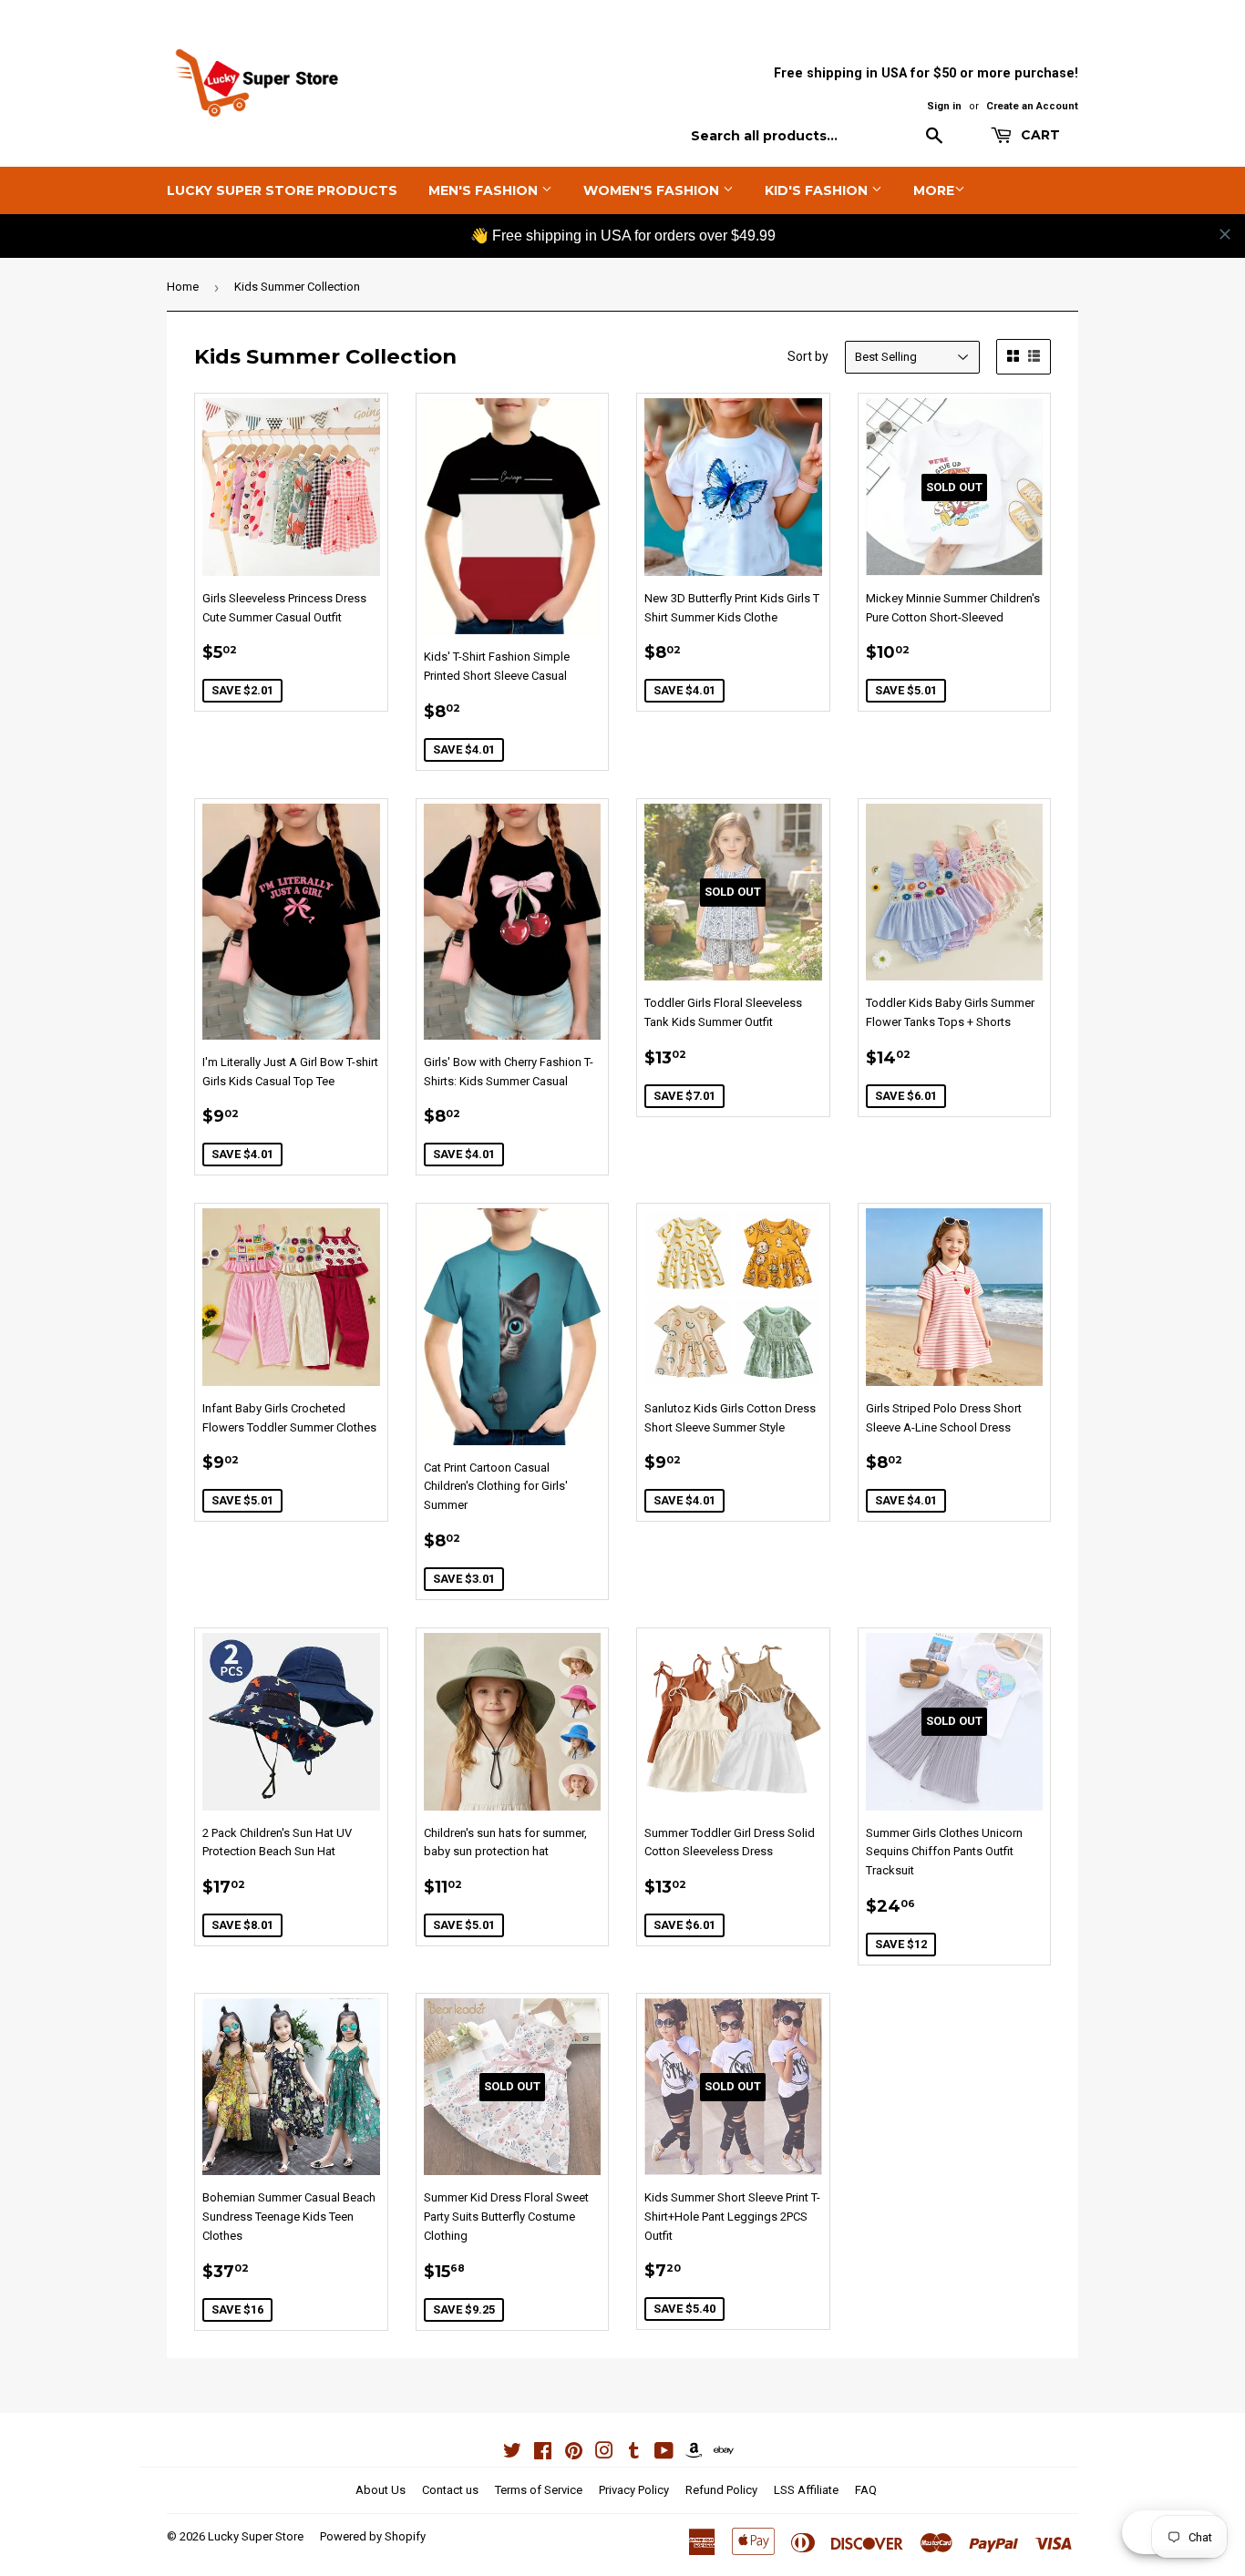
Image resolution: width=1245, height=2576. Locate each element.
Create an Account (1032, 106)
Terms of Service (539, 2490)
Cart (1039, 135)
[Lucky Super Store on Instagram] (604, 2453)
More (934, 190)
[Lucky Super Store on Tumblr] (634, 2453)
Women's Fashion (653, 190)
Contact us (450, 2490)
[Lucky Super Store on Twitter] (512, 2453)
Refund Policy (721, 2490)
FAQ (866, 2490)
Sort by (808, 356)
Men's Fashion (485, 190)
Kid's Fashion (818, 190)
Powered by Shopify (373, 2536)
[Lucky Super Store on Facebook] (543, 2453)
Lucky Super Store (256, 2536)
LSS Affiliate (806, 2490)
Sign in (944, 106)
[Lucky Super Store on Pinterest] (574, 2453)
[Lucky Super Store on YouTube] (664, 2453)
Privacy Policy (634, 2490)
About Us (381, 2490)
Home (183, 287)
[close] (1225, 234)
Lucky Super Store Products (282, 190)
